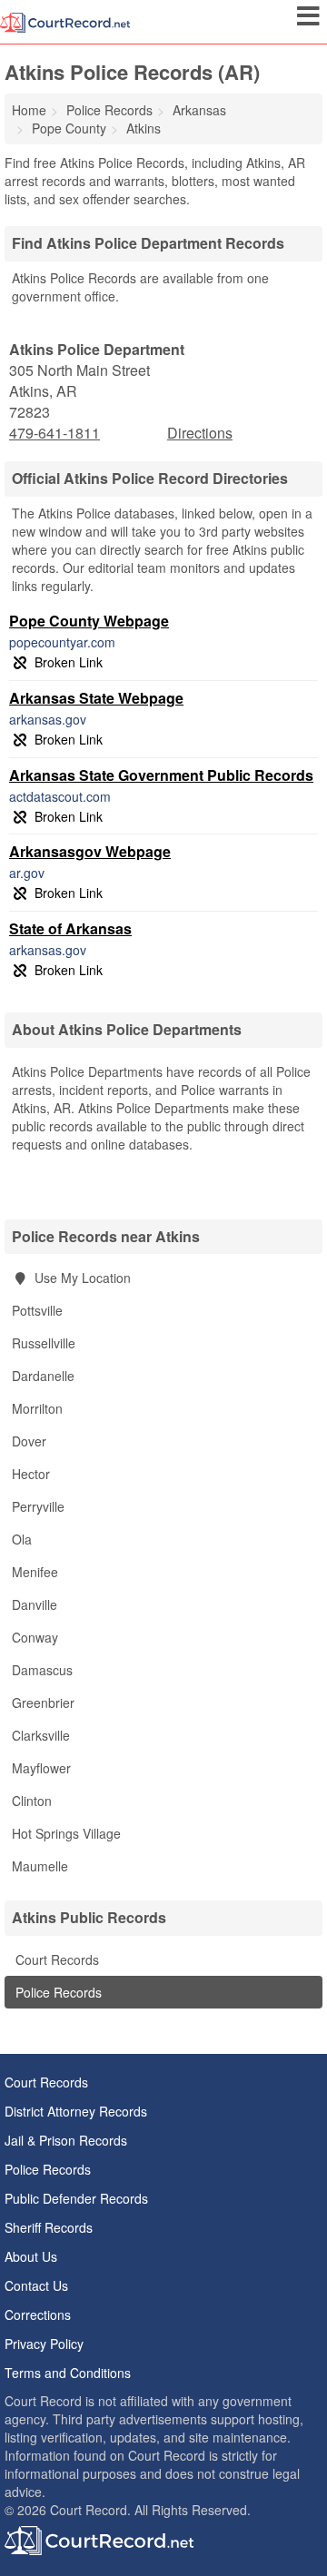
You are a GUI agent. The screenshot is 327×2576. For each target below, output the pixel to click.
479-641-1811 (54, 433)
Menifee (35, 1572)
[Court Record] (65, 21)
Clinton (32, 1801)
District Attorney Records (76, 2111)
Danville (35, 1604)
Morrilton (37, 1408)
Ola (22, 1539)
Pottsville (37, 1310)
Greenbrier (43, 1703)
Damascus (42, 1670)
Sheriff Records (49, 2227)
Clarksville (41, 1735)
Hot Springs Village (66, 1833)
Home (29, 110)
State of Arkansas (70, 928)
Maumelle (40, 1866)
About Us (31, 2256)
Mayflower (41, 1768)
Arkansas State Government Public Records (161, 775)
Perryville (38, 1506)
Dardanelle (43, 1376)
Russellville (44, 1343)
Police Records (57, 1992)
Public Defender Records (76, 2198)
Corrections (38, 2314)
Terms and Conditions (68, 2373)
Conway (35, 1637)
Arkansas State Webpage (96, 698)
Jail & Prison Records (66, 2140)
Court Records (55, 1959)
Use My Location (81, 1278)
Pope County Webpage (89, 621)
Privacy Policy (44, 2344)
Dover (29, 1441)
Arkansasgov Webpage (90, 851)
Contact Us (36, 2285)
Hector (31, 1474)
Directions (200, 433)
